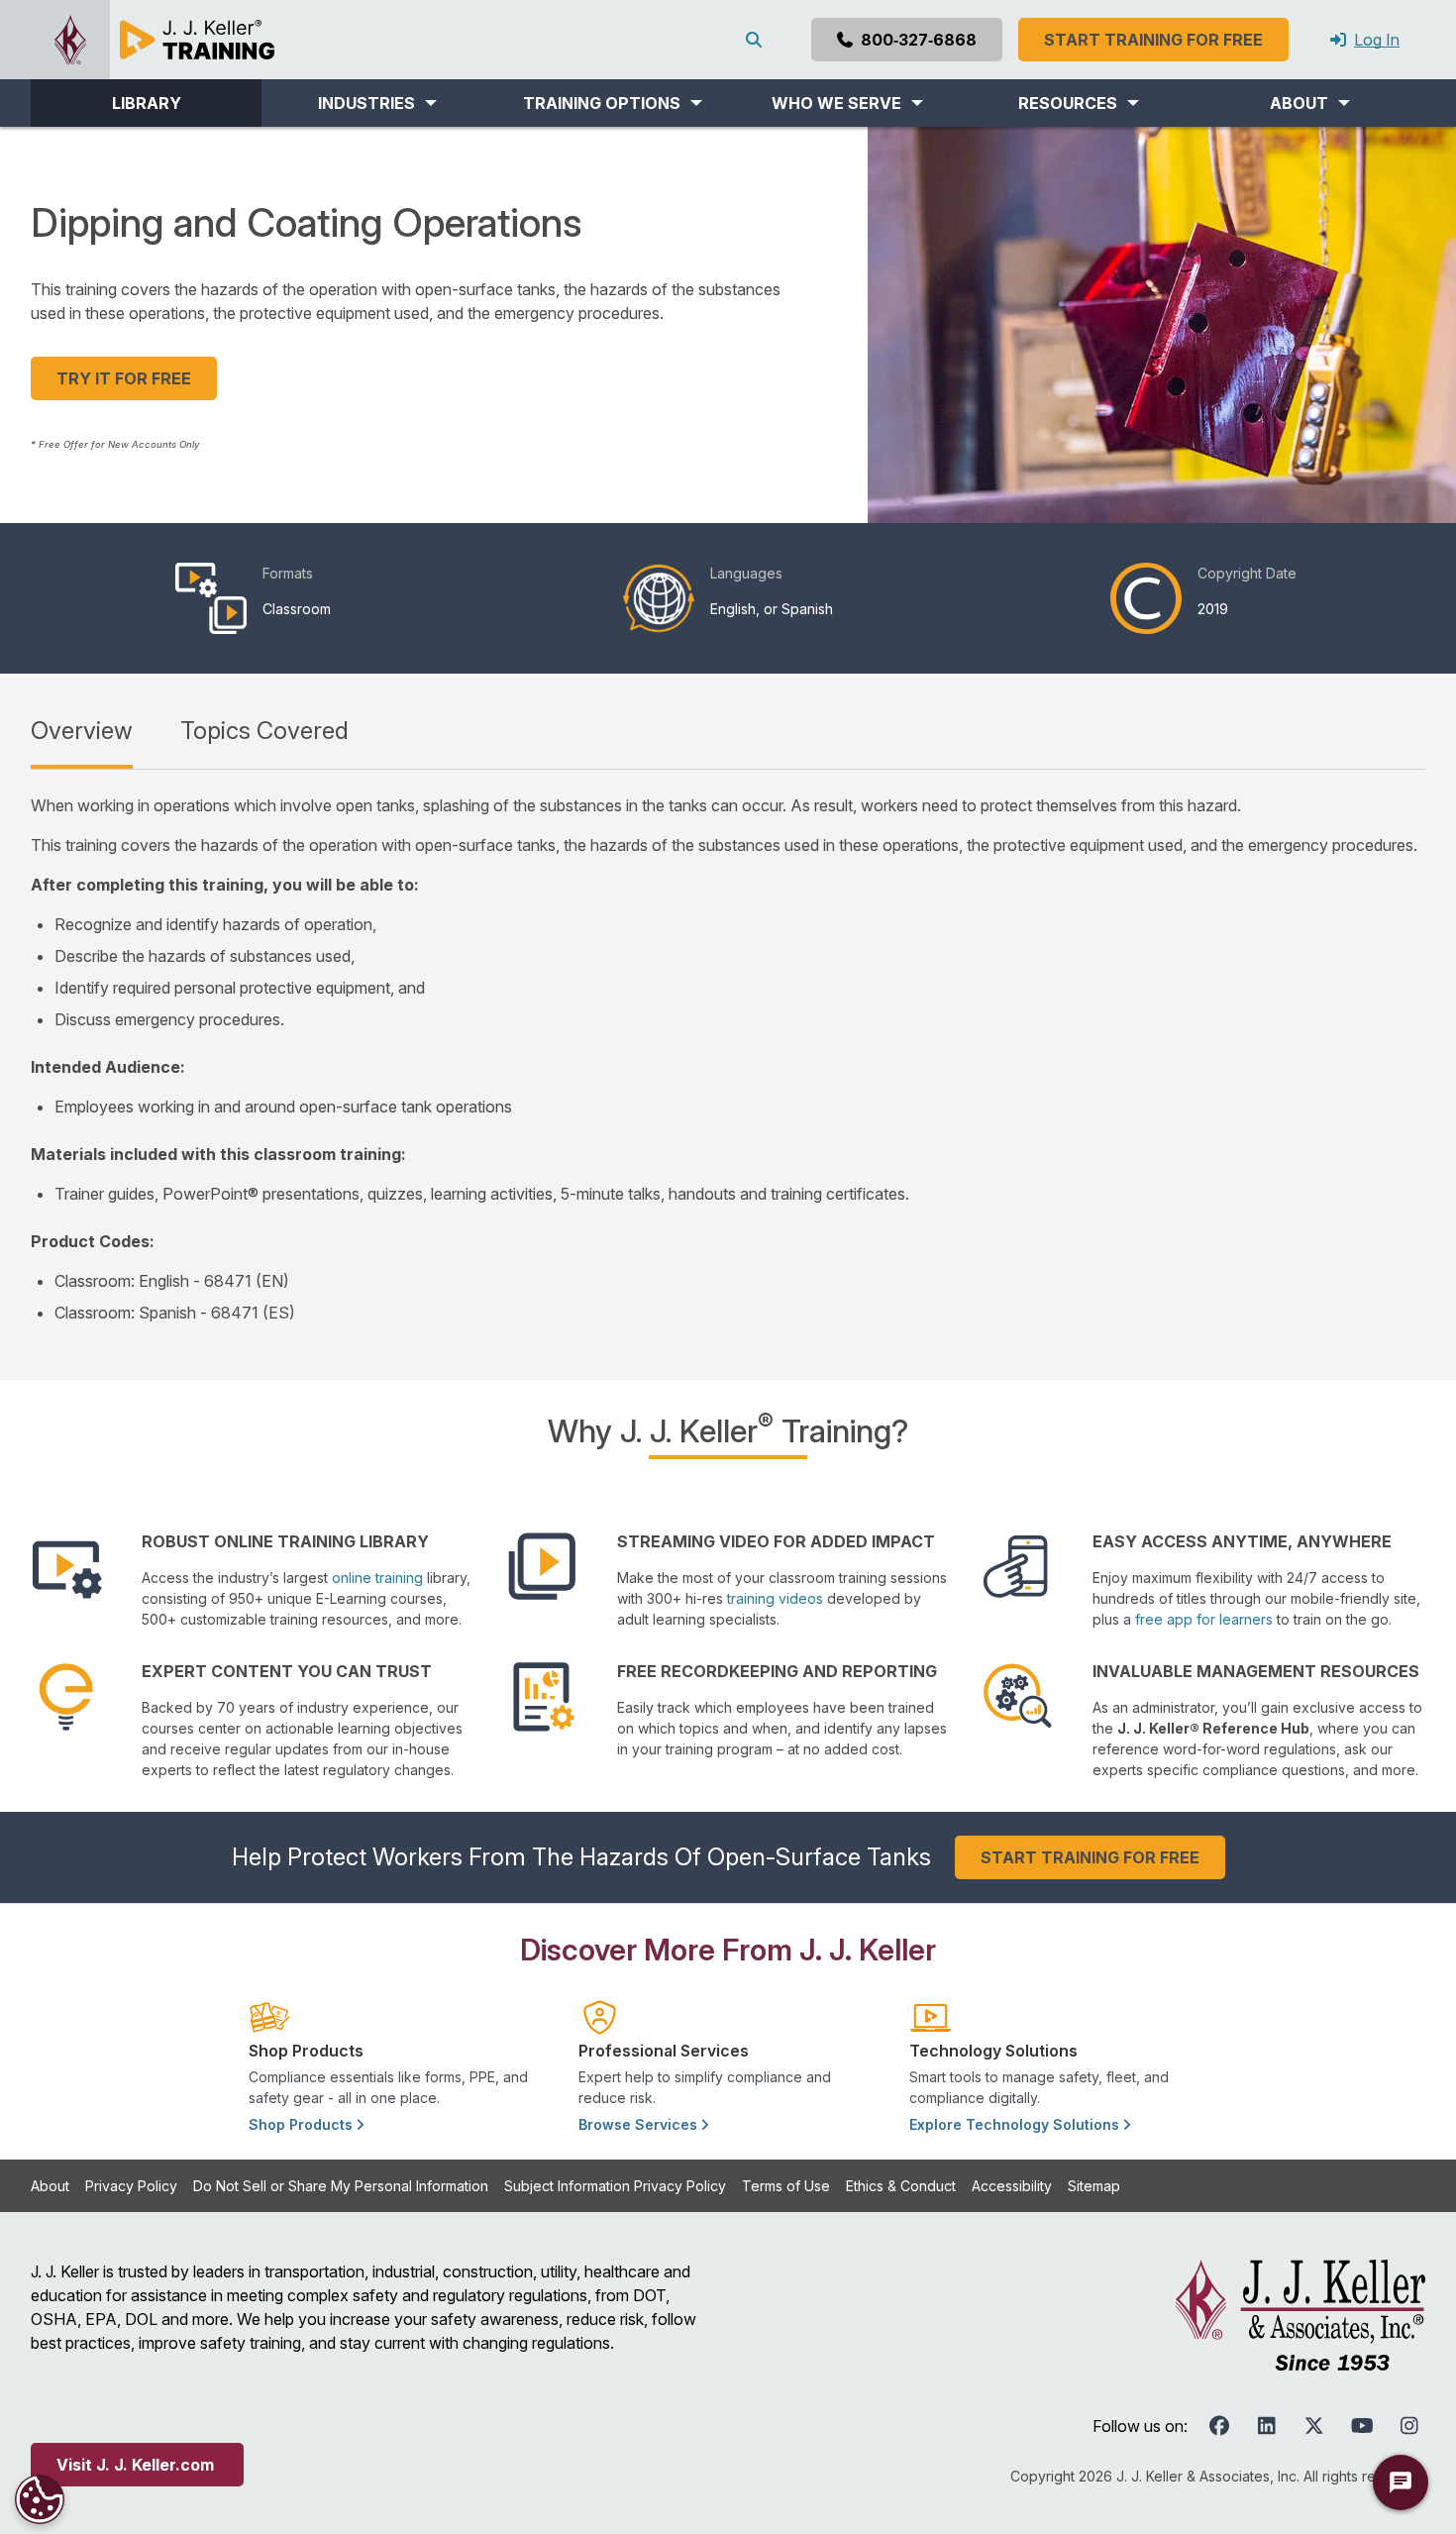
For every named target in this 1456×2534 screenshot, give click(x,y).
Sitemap (1094, 2186)
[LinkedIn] (1267, 2426)
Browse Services (640, 2124)
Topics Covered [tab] (264, 731)
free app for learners (1204, 1619)
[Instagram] (1409, 2426)
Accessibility (1012, 2186)
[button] (377, 103)
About (50, 2186)
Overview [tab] (82, 731)
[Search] (758, 40)
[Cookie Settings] (40, 2499)
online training (377, 1578)
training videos (775, 1598)
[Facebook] (1219, 2426)
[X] (1314, 2426)
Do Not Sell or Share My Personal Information (341, 2186)
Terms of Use (786, 2186)
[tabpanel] (728, 1059)
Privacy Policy (131, 2186)
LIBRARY (147, 103)
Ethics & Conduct (901, 2186)
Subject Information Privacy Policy (615, 2186)
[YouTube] (1362, 2426)
